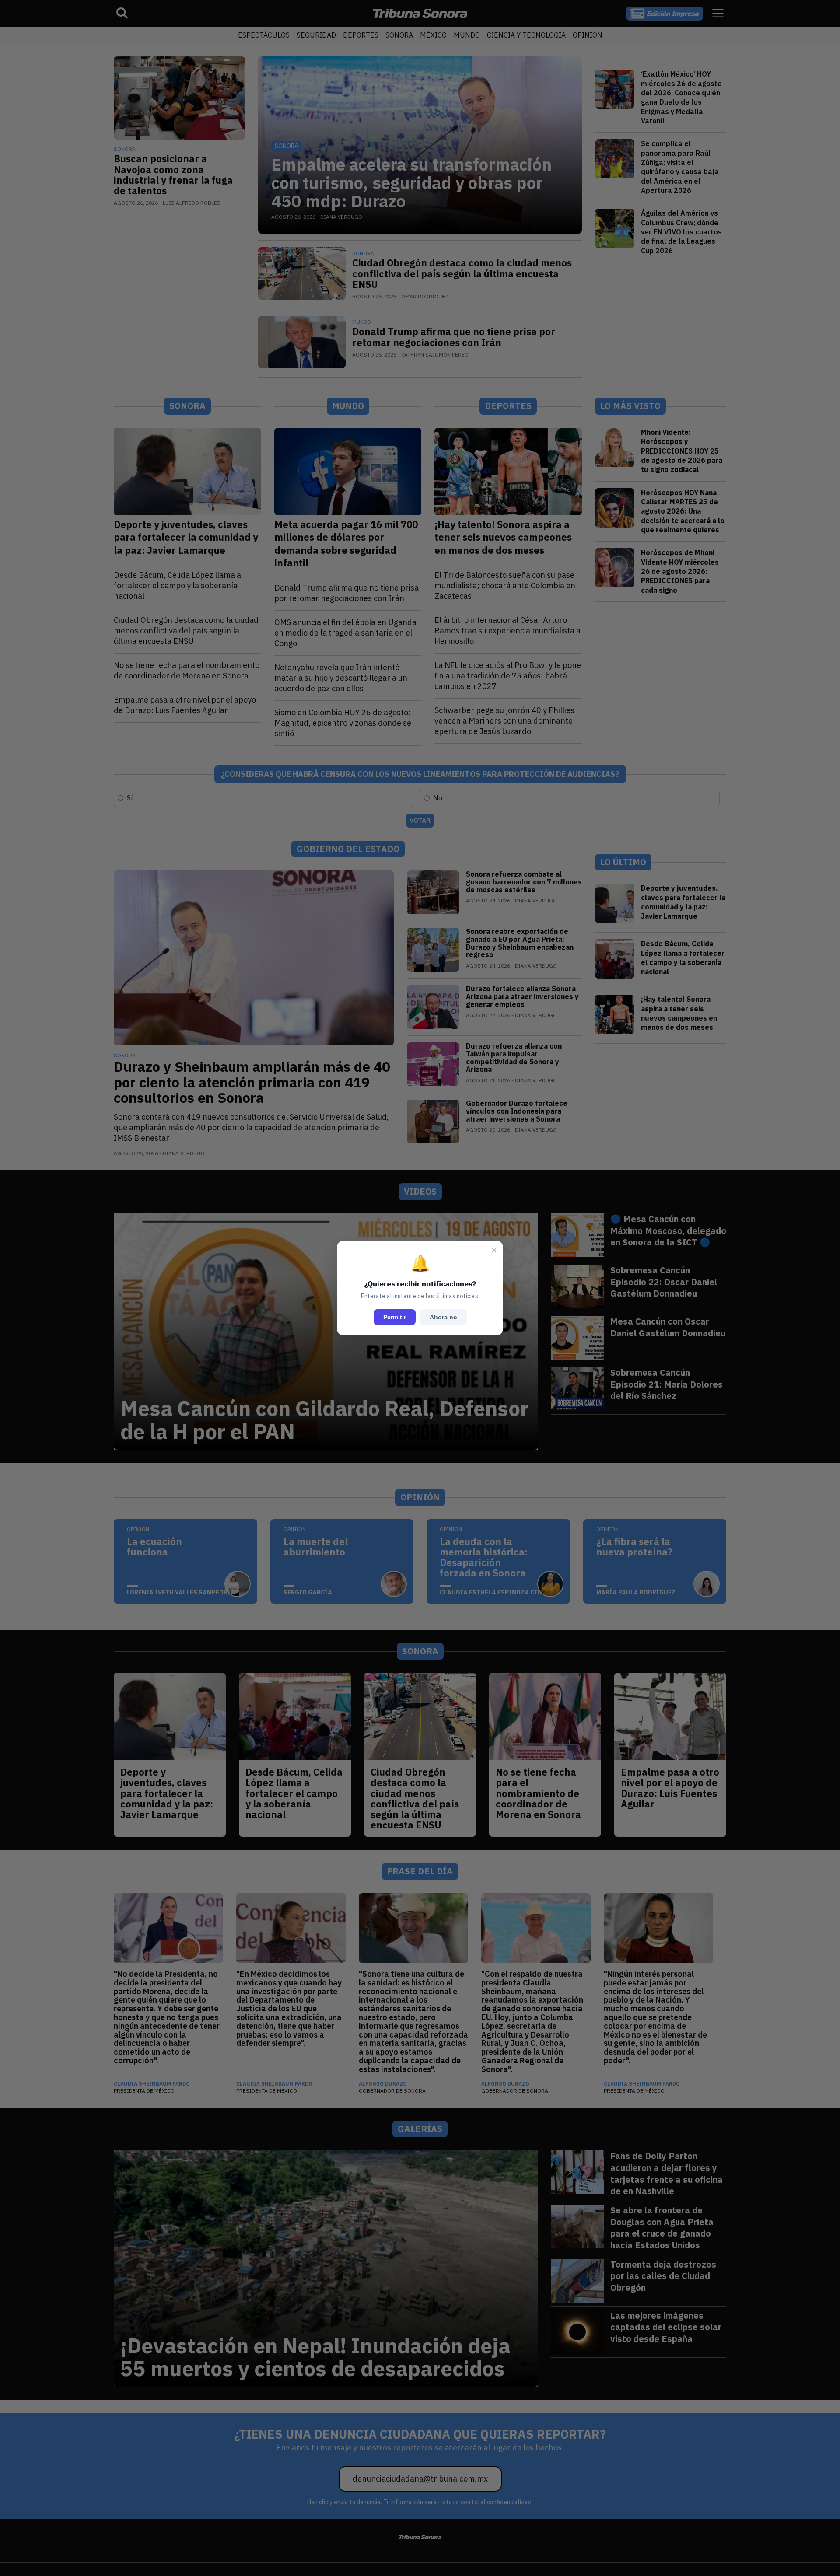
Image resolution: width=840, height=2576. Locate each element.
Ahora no (443, 1317)
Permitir (395, 1317)
